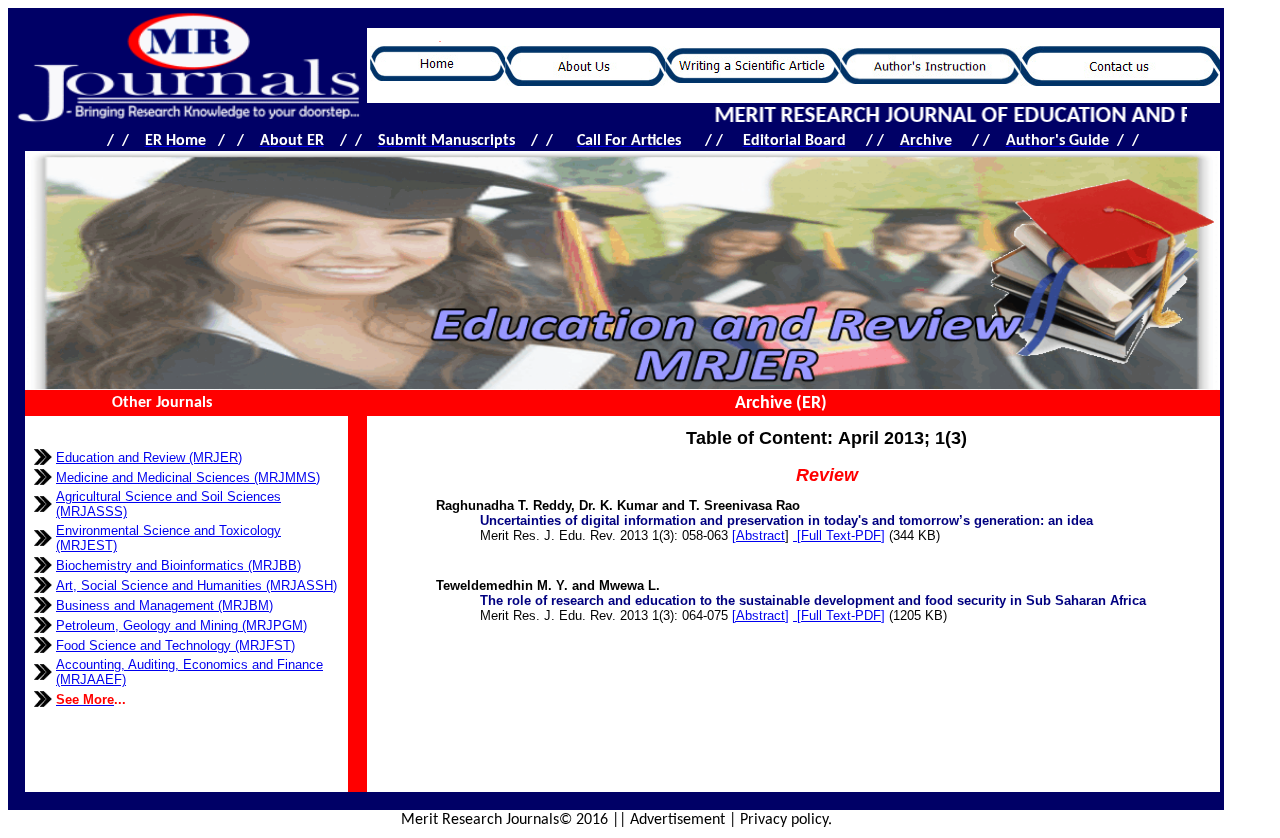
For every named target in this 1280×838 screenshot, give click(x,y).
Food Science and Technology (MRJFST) (175, 645)
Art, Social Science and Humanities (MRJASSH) (196, 585)
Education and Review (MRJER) (149, 457)
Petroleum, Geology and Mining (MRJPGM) (181, 625)
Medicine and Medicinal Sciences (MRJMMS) (188, 477)
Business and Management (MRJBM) (164, 605)
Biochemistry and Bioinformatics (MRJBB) (178, 565)
